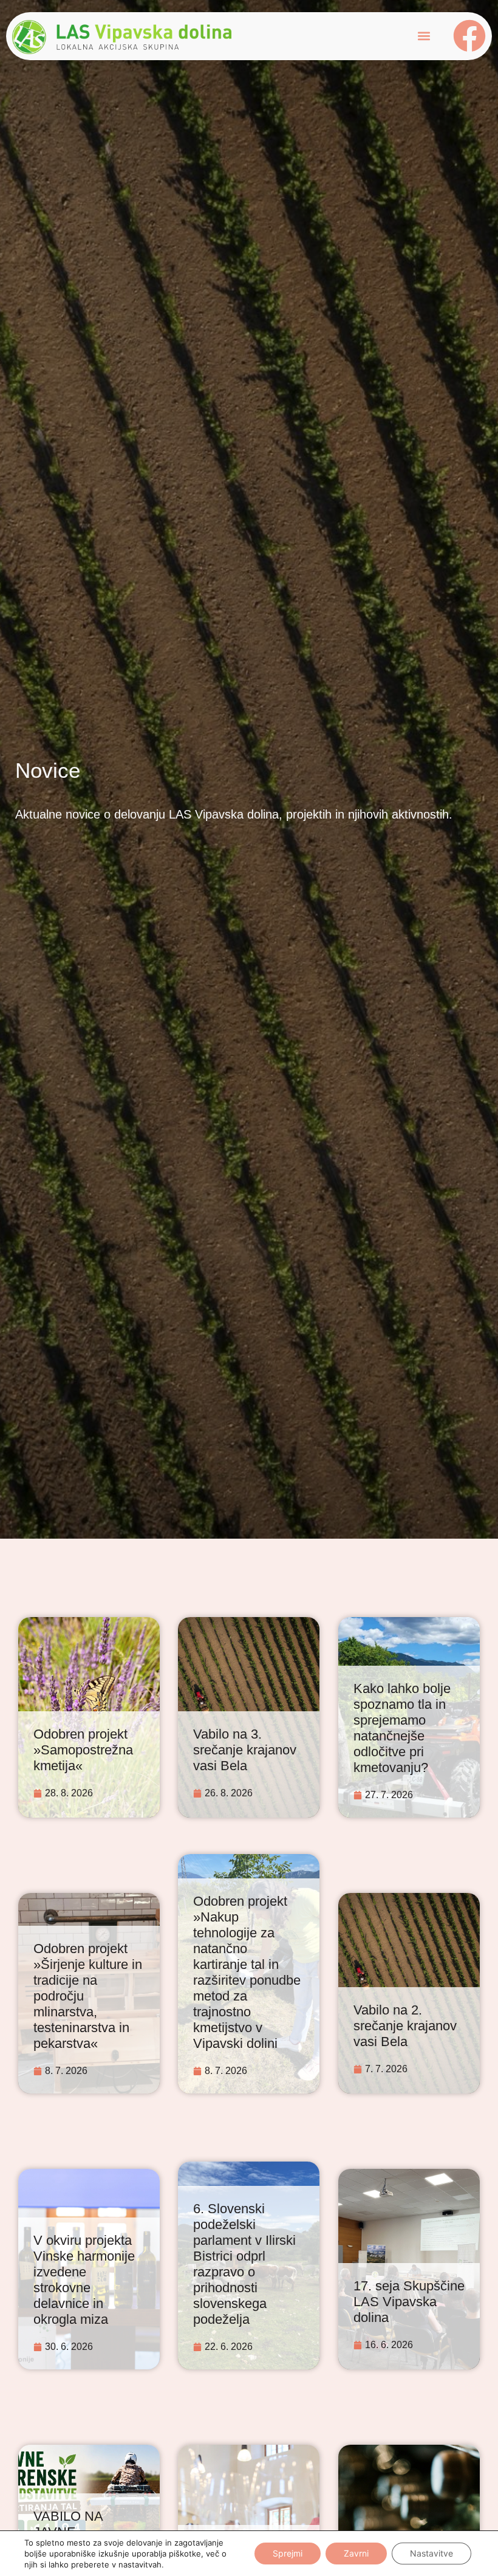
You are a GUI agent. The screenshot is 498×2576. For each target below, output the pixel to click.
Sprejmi (288, 2553)
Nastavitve (431, 2553)
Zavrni (356, 2553)
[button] (424, 36)
